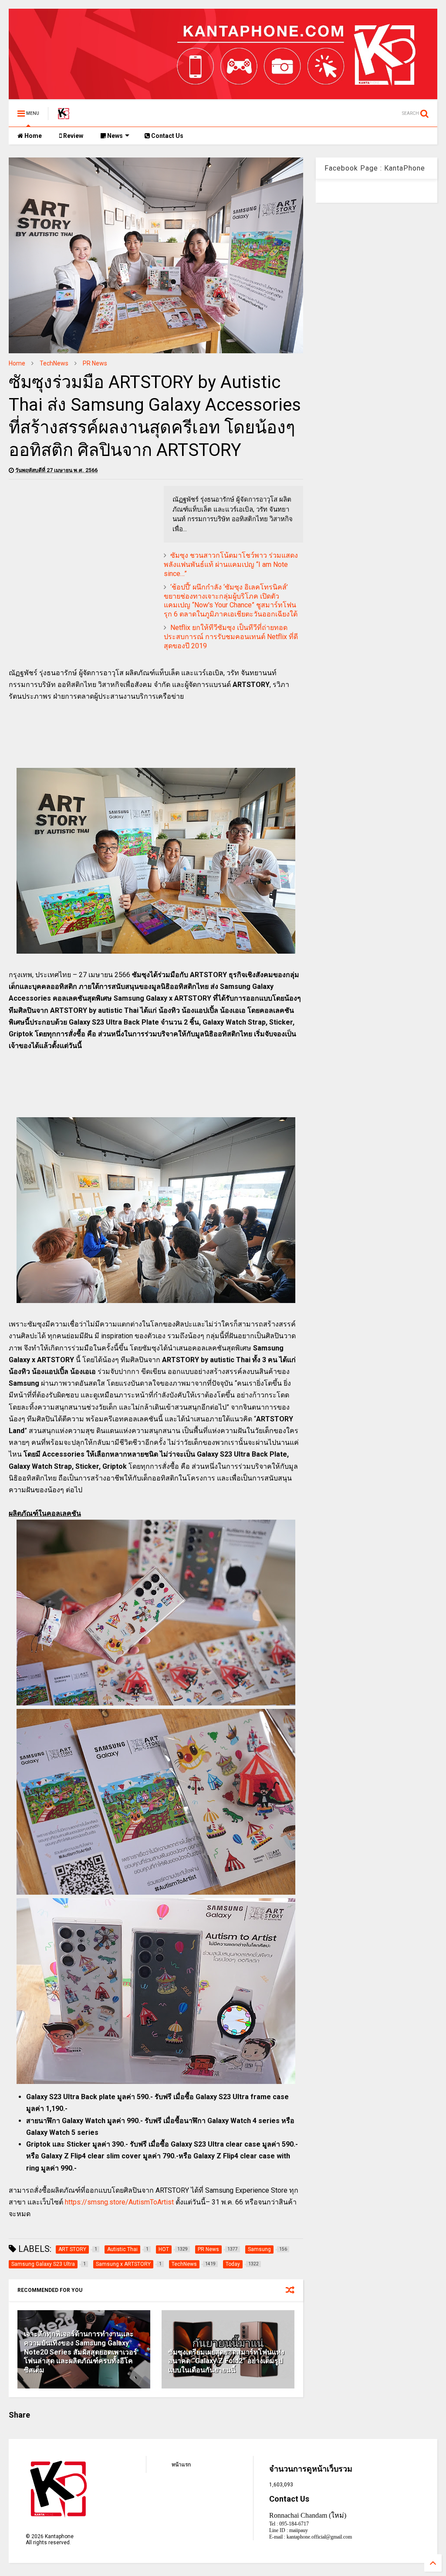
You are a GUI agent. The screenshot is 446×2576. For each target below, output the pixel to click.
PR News (95, 363)
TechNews (54, 363)
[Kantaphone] (64, 116)
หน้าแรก (181, 2465)
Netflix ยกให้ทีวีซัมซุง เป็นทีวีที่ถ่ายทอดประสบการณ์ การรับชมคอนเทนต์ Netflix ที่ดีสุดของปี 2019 (231, 637)
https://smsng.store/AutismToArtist (119, 2202)
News (114, 136)
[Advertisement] (82, 547)
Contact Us (167, 136)
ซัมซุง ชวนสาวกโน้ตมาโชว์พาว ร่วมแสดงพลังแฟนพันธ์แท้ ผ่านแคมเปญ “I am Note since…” (231, 564)
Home (32, 136)
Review (73, 136)
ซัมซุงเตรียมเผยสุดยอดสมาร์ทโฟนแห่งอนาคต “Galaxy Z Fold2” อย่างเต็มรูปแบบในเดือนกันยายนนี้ (226, 2361)
